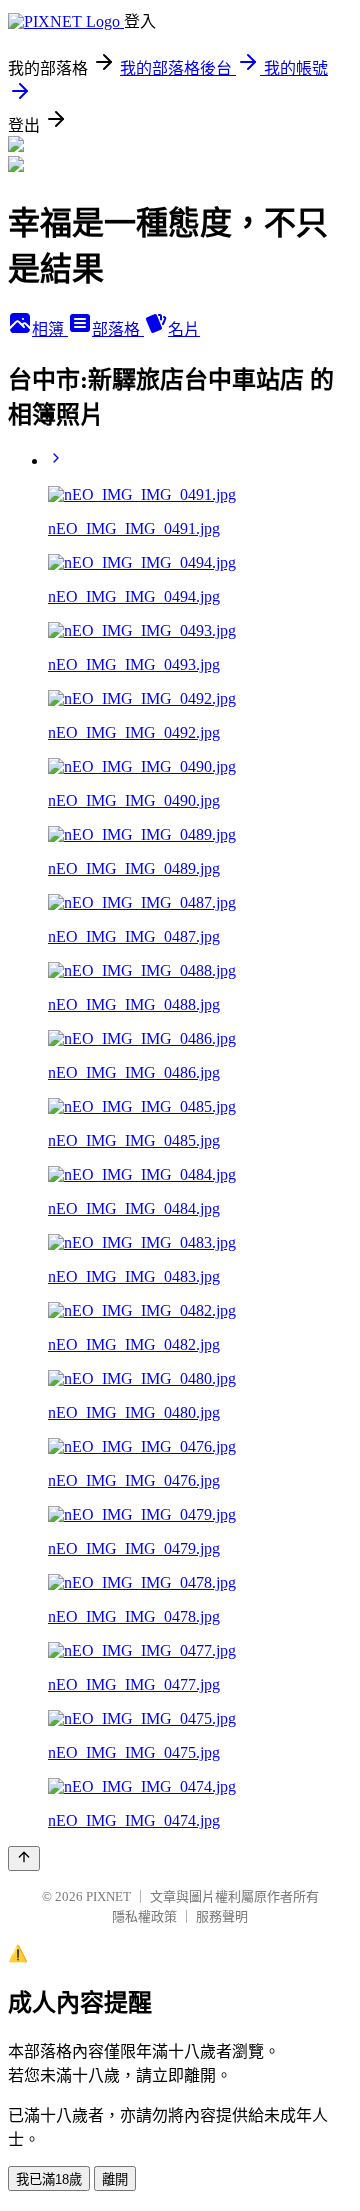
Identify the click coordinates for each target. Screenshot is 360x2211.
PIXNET (108, 1896)
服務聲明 (222, 1916)
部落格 (118, 329)
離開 (115, 2179)
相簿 (50, 329)
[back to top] (24, 1858)
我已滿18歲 (49, 2179)
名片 (184, 329)
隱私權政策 (144, 1916)
